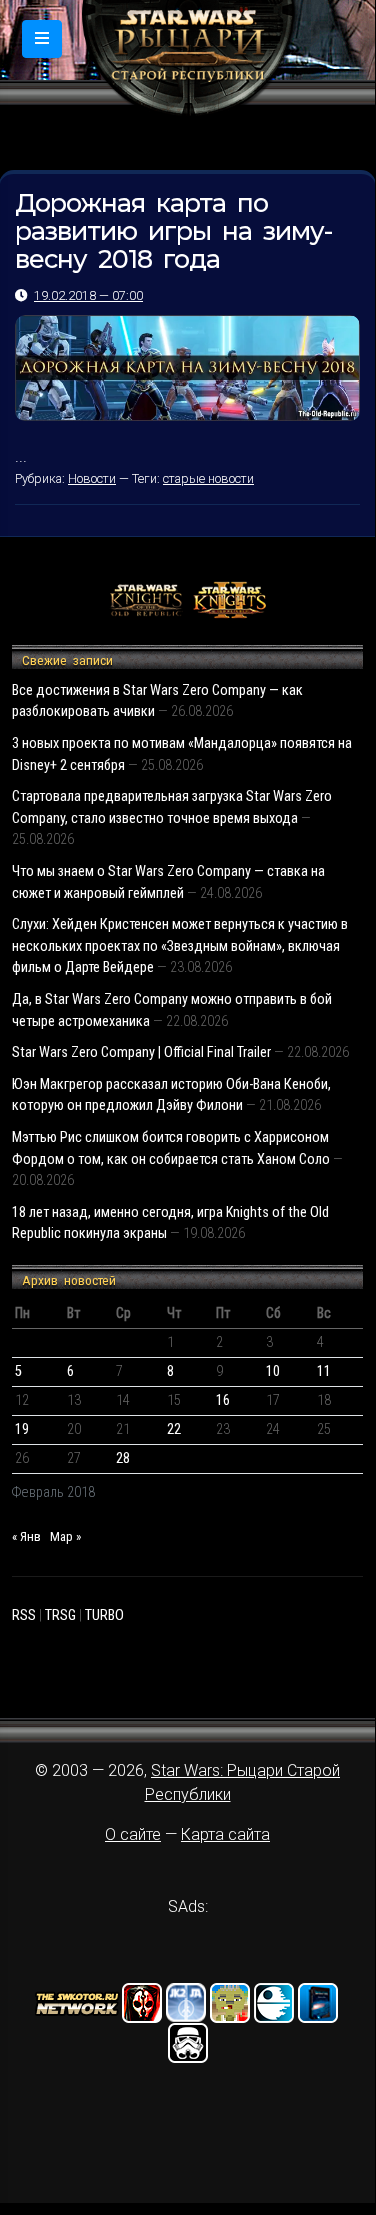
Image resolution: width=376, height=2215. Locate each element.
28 (123, 1458)
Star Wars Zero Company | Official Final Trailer (141, 1052)
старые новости (208, 478)
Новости (92, 478)
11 (324, 1371)
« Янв (26, 1536)
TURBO (104, 1615)
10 (273, 1371)
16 (223, 1400)
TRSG (60, 1615)
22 (174, 1429)
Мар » (65, 1536)
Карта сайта (225, 1834)
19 (22, 1429)
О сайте (133, 1834)
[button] (42, 39)
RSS (24, 1615)
